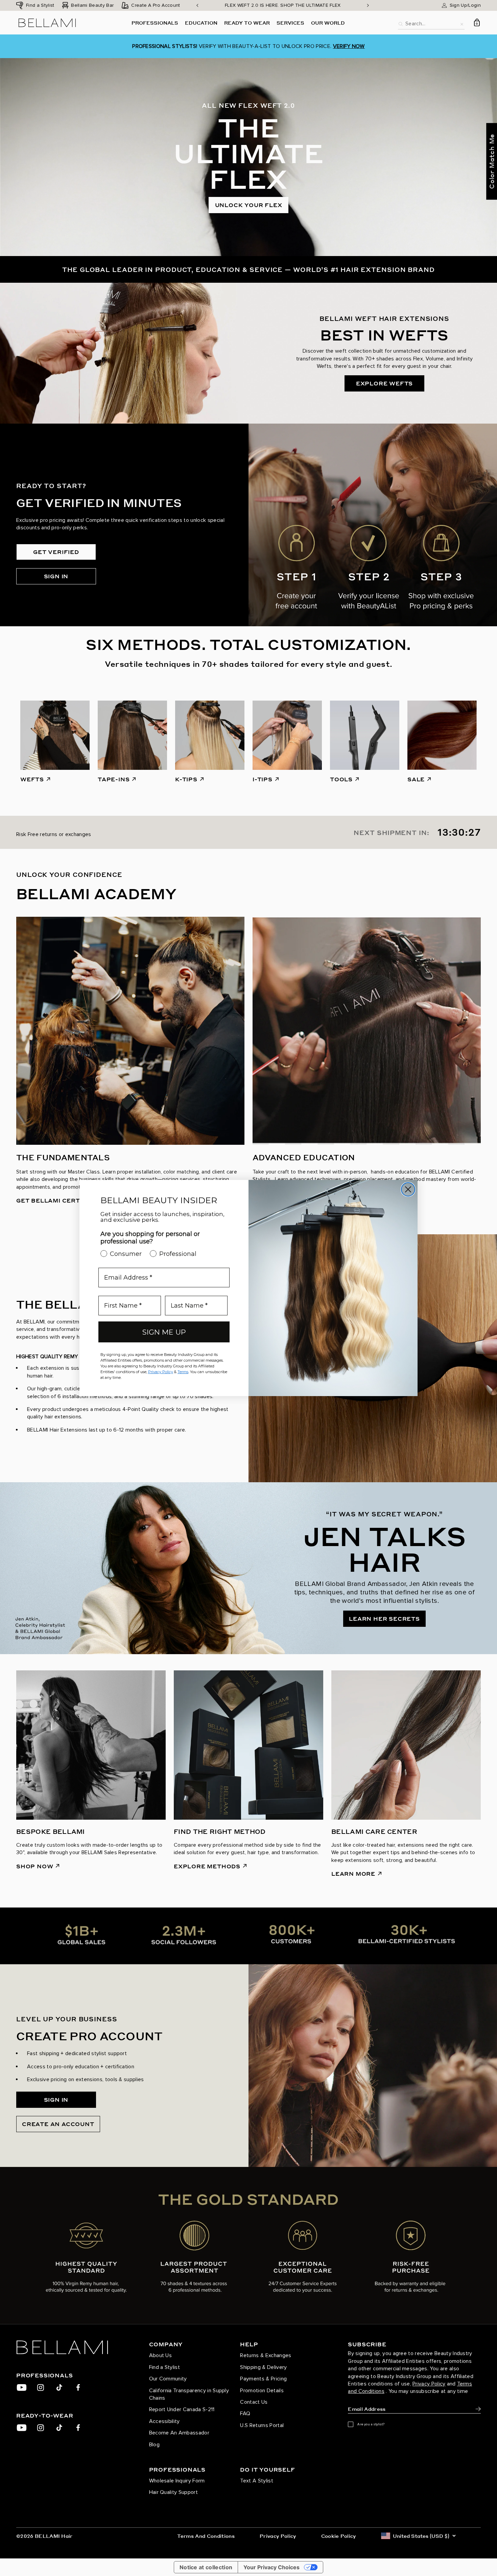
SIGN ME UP (164, 1332)
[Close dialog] (408, 1189)
